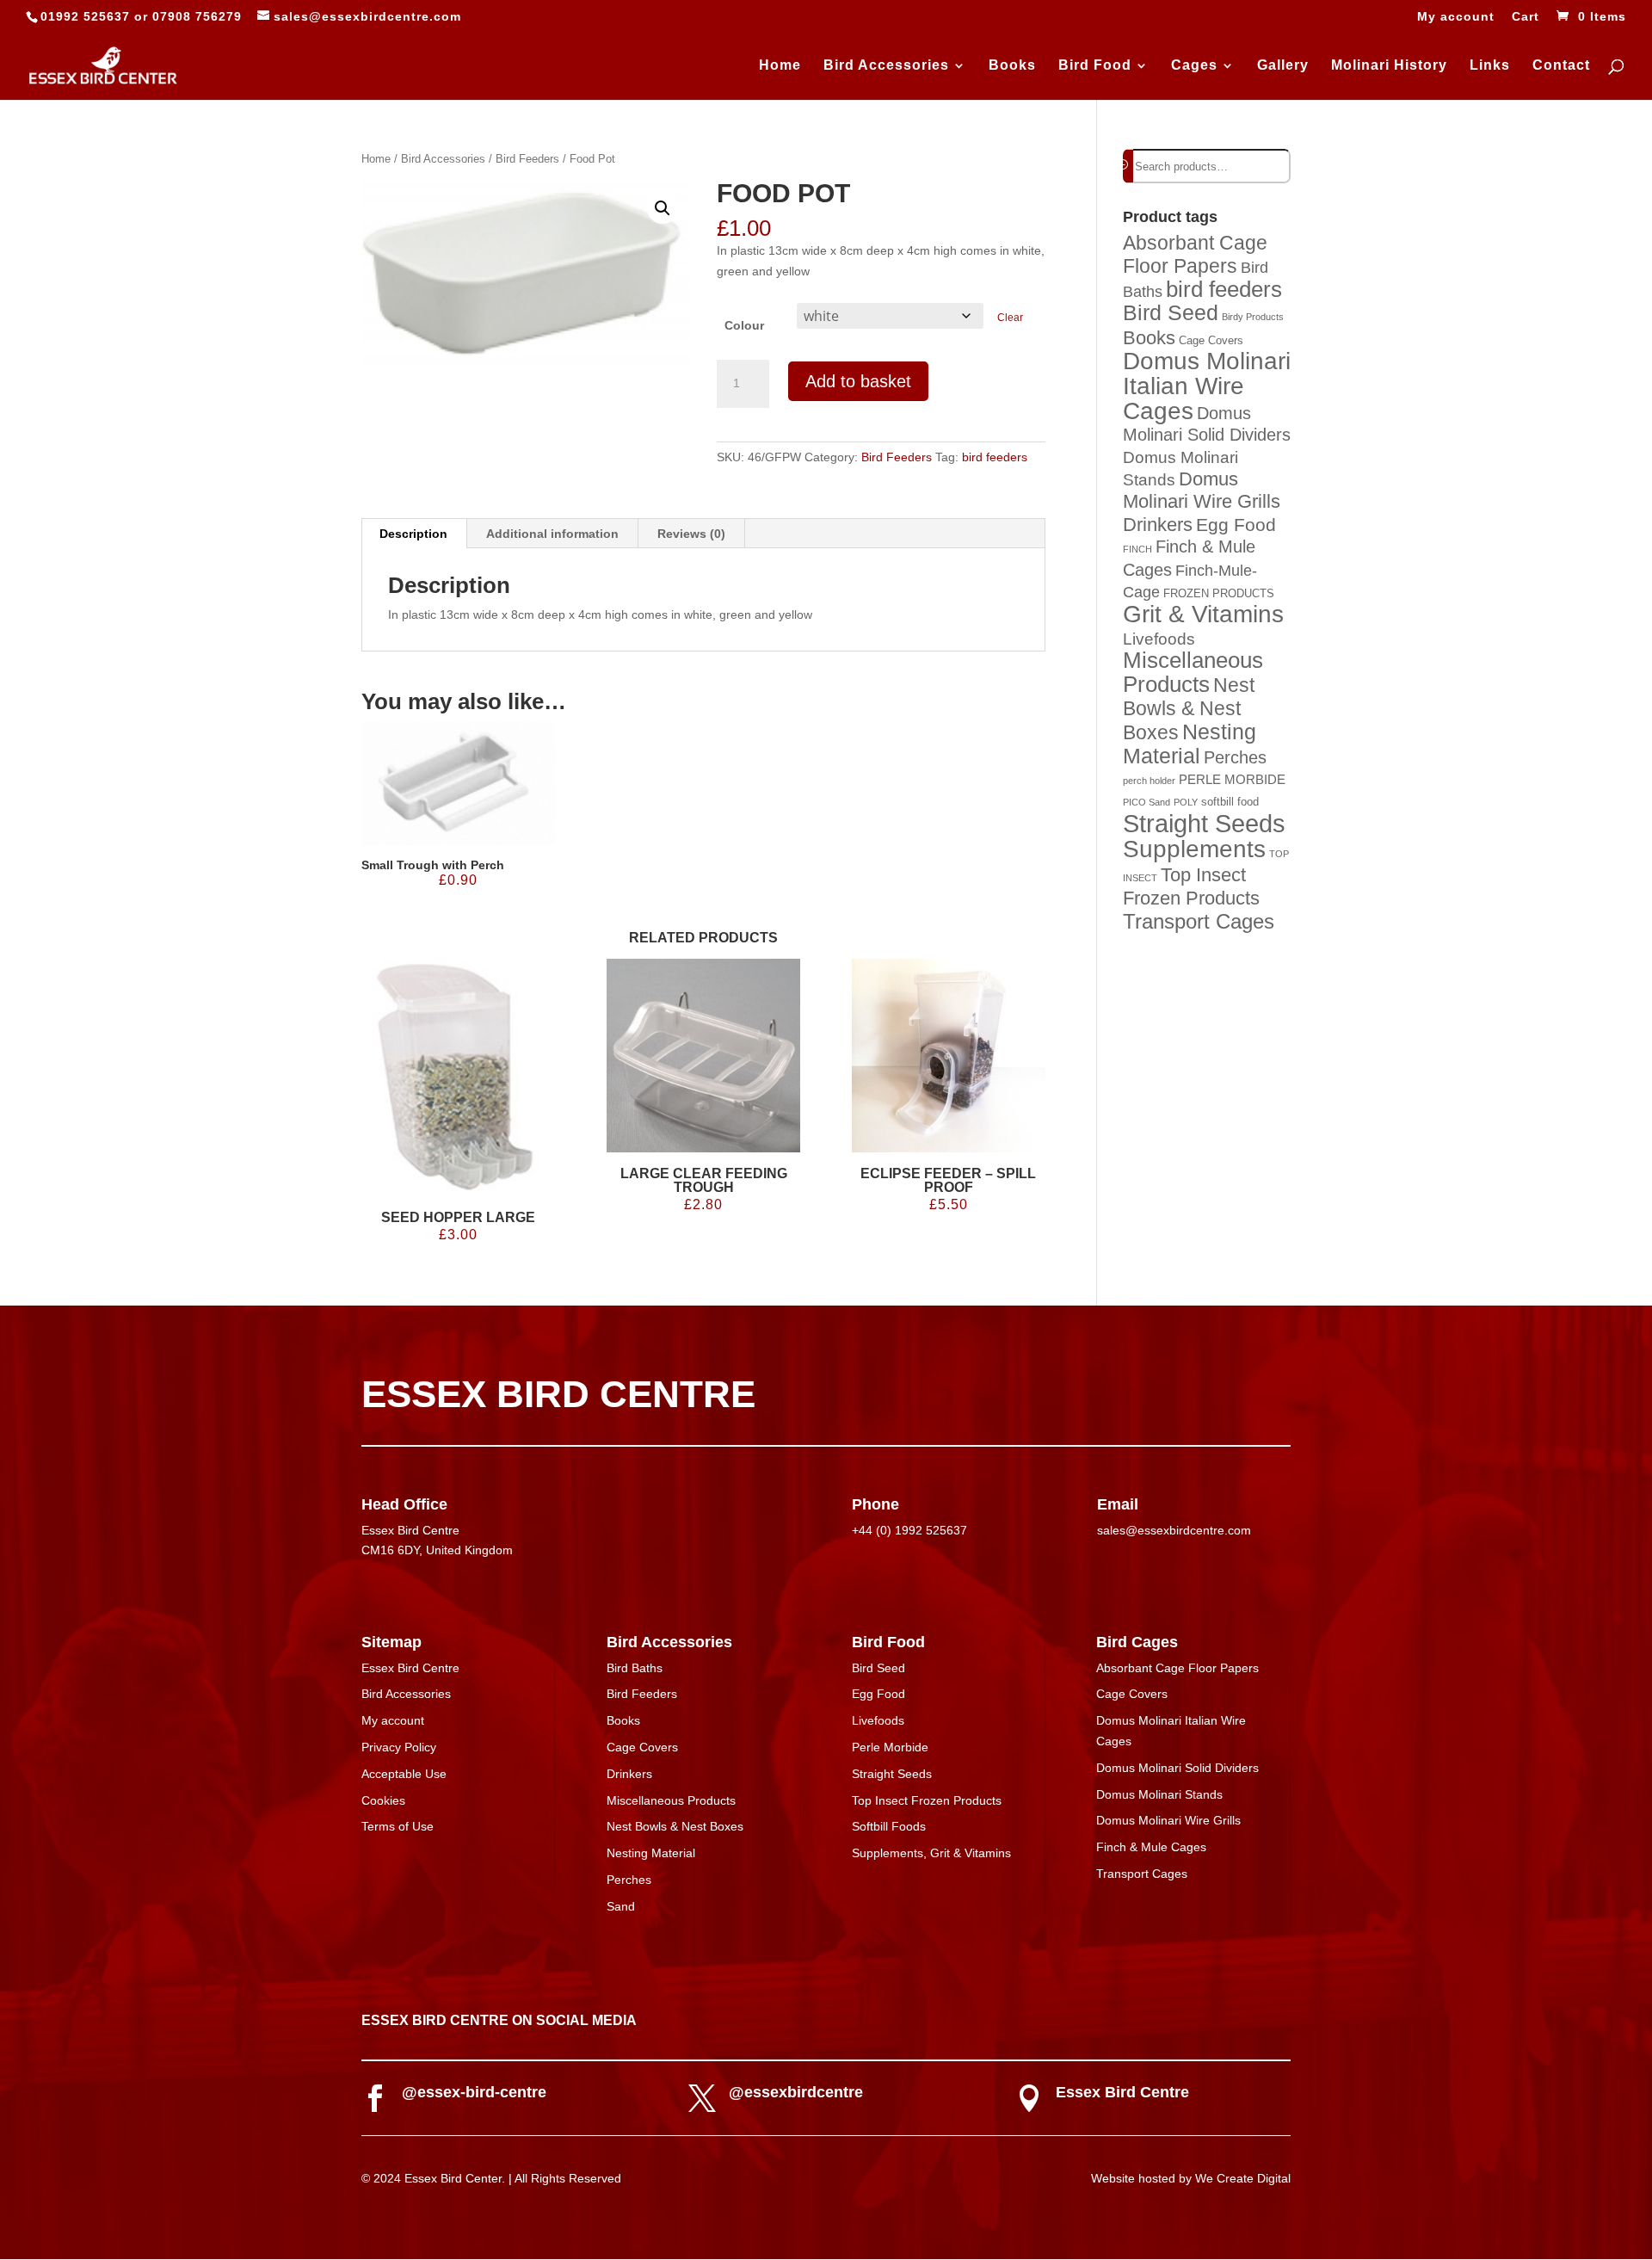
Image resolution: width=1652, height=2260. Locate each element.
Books (1012, 66)
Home (780, 66)
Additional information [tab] (552, 534)
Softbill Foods (889, 1826)
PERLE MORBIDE (1232, 779)
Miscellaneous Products (1193, 672)
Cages (1194, 66)
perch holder (1149, 781)
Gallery (1283, 66)
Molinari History (1389, 66)
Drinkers (1158, 525)
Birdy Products (1253, 317)
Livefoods (1159, 639)
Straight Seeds (1204, 823)
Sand (621, 1906)
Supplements (1194, 849)
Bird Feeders (527, 159)
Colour (744, 325)
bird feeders (995, 457)
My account (1456, 17)
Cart (1526, 17)
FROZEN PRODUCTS (1219, 593)
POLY (1186, 802)
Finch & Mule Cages (1151, 1847)
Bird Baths (635, 1668)
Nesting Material (1190, 744)
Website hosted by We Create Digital (1191, 2178)
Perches (1235, 757)
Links (1490, 66)
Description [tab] (413, 534)
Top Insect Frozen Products (927, 1800)
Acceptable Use (404, 1774)
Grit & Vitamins (1203, 614)
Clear (1010, 317)
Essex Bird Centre (410, 1668)
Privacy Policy (399, 1747)
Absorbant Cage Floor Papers (1195, 254)
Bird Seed (1171, 312)
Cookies (383, 1800)
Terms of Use (398, 1826)
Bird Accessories (886, 66)
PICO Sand (1147, 802)
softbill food (1230, 802)
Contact (1561, 66)
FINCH (1137, 549)
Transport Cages (1199, 921)
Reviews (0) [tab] (691, 534)
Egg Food (1236, 525)
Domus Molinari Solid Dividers (1177, 1768)
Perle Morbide (890, 1747)
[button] (663, 208)
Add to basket (858, 381)
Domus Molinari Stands (1159, 1794)
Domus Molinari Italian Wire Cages (1207, 386)
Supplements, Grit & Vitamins (931, 1853)
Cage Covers (1211, 340)
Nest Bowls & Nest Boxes (1189, 709)
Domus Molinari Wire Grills (1202, 491)
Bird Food (1095, 66)
